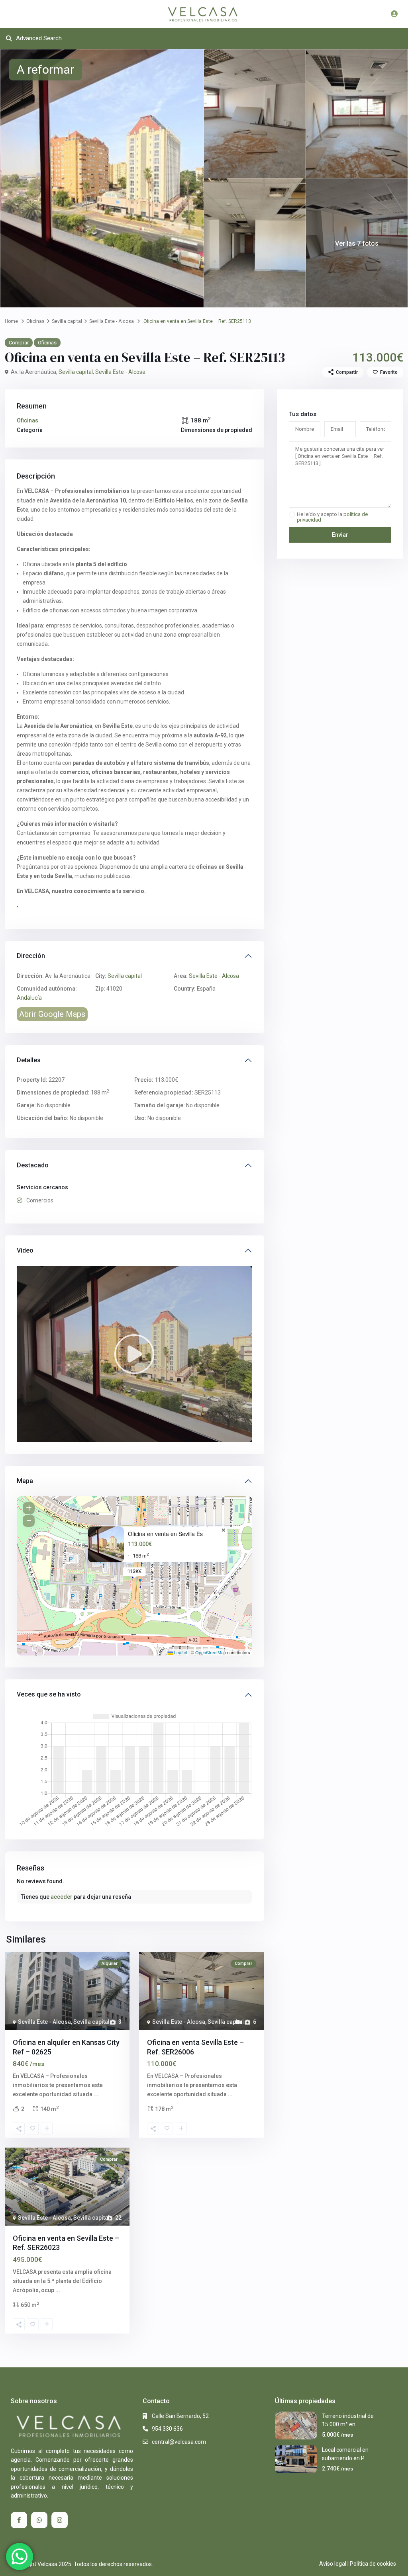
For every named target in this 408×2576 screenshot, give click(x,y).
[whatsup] (39, 2520)
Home (11, 321)
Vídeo (25, 1250)
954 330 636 (167, 2429)
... (96, 2094)
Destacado (33, 1165)
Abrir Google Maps (52, 1014)
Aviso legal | (334, 2564)
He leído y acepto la (332, 517)
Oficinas (35, 321)
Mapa (25, 1481)
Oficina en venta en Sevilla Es (165, 1534)
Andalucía (29, 998)
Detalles (29, 1060)
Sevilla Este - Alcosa (112, 321)
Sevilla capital (67, 321)
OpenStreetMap (211, 1652)
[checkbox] (292, 515)
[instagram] (60, 2520)
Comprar (19, 343)
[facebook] (19, 2520)
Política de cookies (373, 2564)
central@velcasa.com (179, 2442)
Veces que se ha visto (49, 1694)
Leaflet (180, 1652)
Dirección (31, 956)
